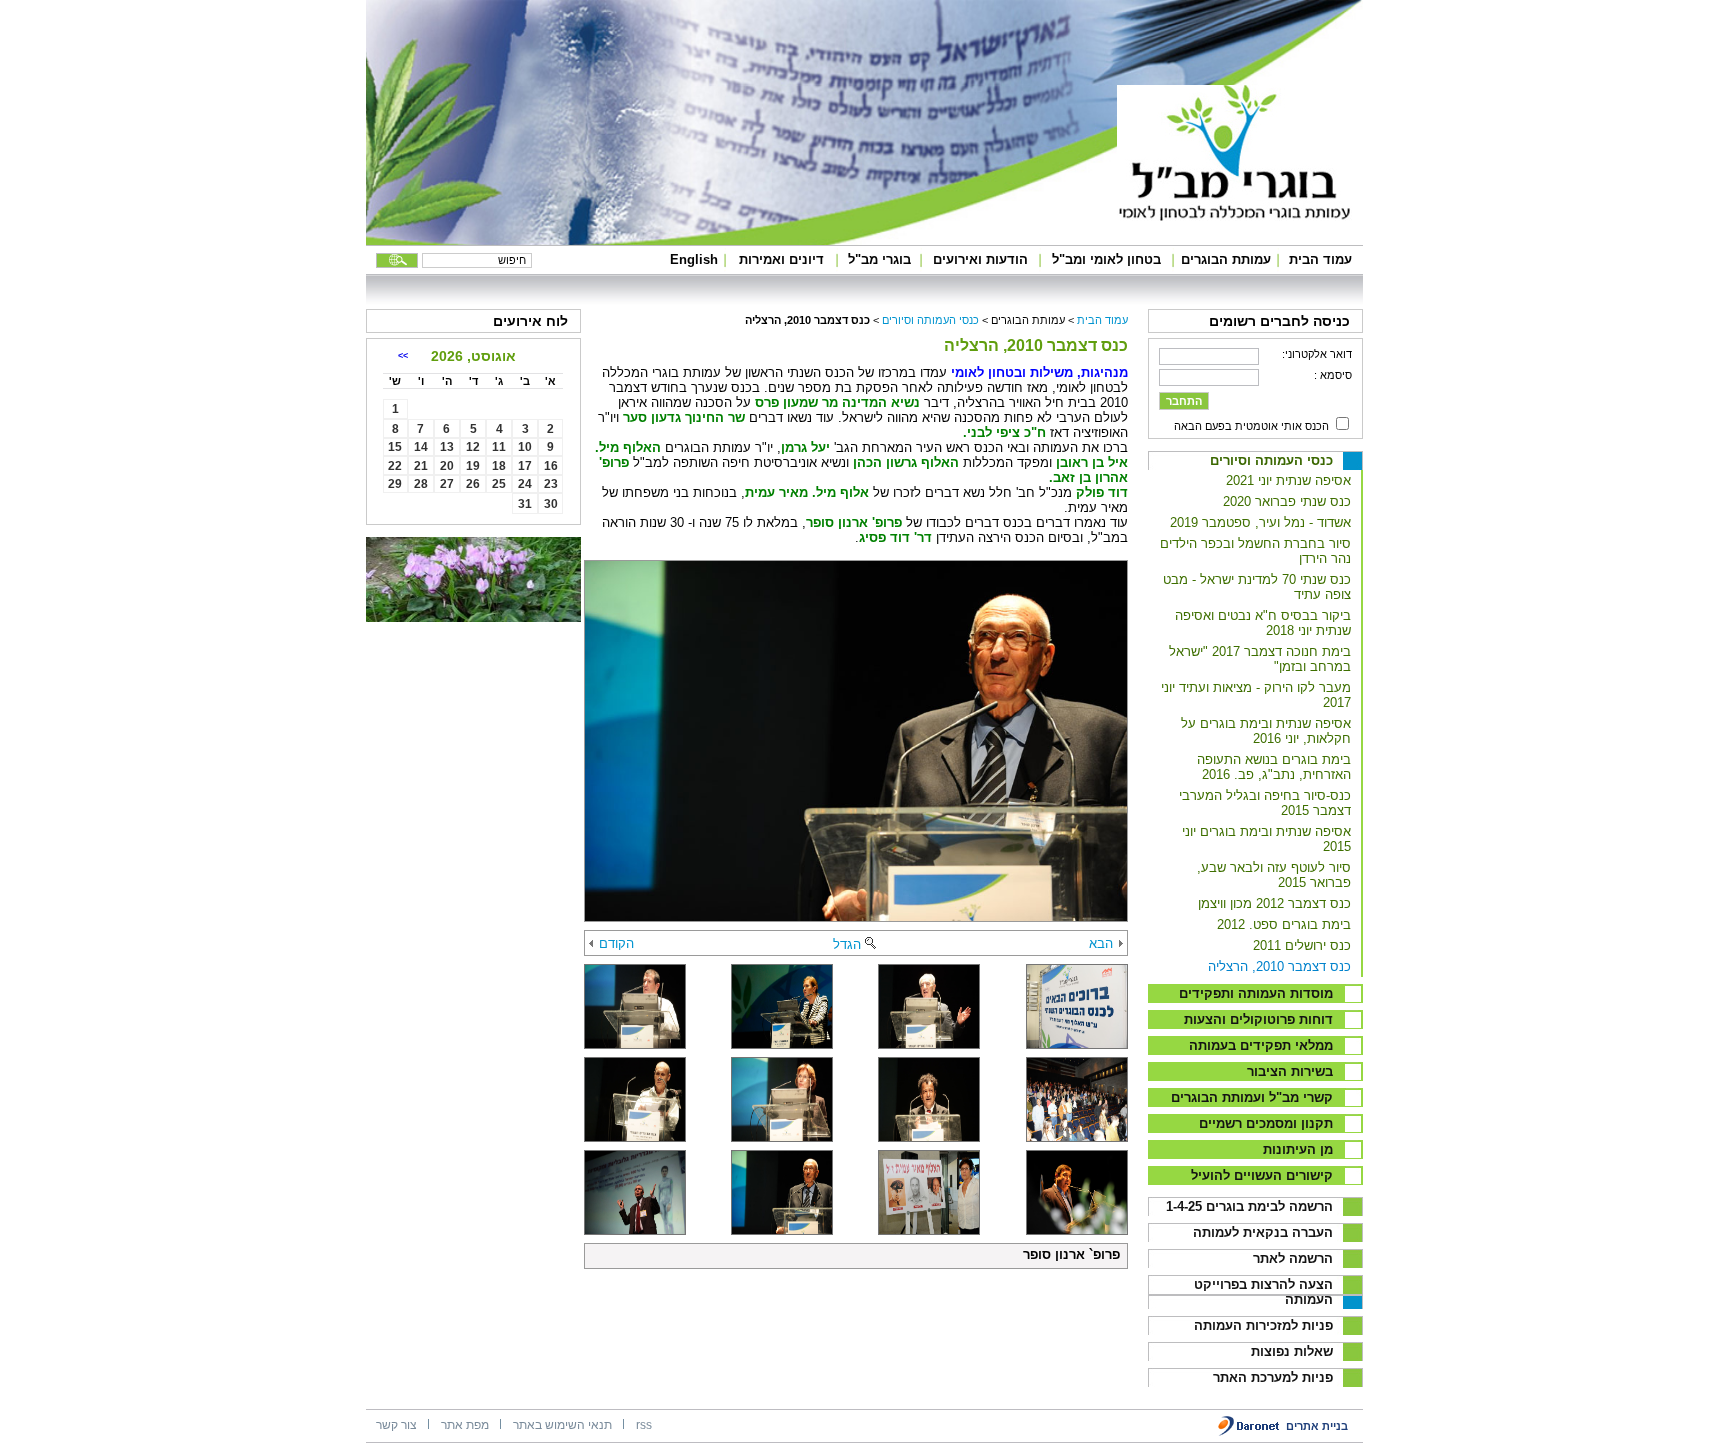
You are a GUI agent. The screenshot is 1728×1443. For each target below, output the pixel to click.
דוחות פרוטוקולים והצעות (1258, 1019)
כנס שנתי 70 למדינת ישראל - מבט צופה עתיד (1257, 587)
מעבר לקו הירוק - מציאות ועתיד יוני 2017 (1256, 695)
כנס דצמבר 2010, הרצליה (1279, 966)
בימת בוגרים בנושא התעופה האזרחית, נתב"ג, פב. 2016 (1274, 767)
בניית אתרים (1317, 1426)
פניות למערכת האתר (1273, 1377)
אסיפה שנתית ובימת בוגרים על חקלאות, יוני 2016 (1266, 731)
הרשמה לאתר (1293, 1258)
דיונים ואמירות (781, 259)
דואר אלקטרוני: (1317, 354)
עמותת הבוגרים (1226, 259)
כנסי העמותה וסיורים (1271, 460)
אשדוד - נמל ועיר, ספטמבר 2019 (1260, 522)
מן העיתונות (1298, 1149)
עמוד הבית (1320, 259)
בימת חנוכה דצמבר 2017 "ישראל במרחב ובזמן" (1260, 659)
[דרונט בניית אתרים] (1249, 1432)
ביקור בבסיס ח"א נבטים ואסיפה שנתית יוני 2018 (1263, 623)
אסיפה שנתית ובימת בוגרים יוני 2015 (1266, 839)
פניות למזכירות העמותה (1263, 1325)
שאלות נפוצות (1292, 1351)
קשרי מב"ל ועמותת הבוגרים (1252, 1097)
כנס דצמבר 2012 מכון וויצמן (1274, 903)
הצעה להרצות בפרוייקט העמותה (1263, 1292)
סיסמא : (1333, 375)
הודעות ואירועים (980, 259)
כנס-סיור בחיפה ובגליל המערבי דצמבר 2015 (1265, 803)
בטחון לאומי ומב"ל (1106, 259)
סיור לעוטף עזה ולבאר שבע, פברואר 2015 (1274, 875)
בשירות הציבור (1290, 1071)
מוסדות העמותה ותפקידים (1256, 993)
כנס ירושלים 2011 (1302, 945)
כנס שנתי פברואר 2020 (1287, 501)
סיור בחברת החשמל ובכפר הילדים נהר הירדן (1255, 551)
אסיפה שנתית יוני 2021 (1288, 480)
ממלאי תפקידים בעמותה (1261, 1045)
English (694, 259)
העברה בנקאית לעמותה (1263, 1232)
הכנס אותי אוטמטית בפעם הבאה (1251, 426)
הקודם (616, 943)
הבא (1101, 943)
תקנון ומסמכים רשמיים (1266, 1123)
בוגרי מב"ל (879, 259)
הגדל (847, 944)
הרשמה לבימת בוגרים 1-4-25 (1249, 1206)
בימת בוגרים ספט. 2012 (1284, 924)
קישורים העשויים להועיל (1262, 1175)
